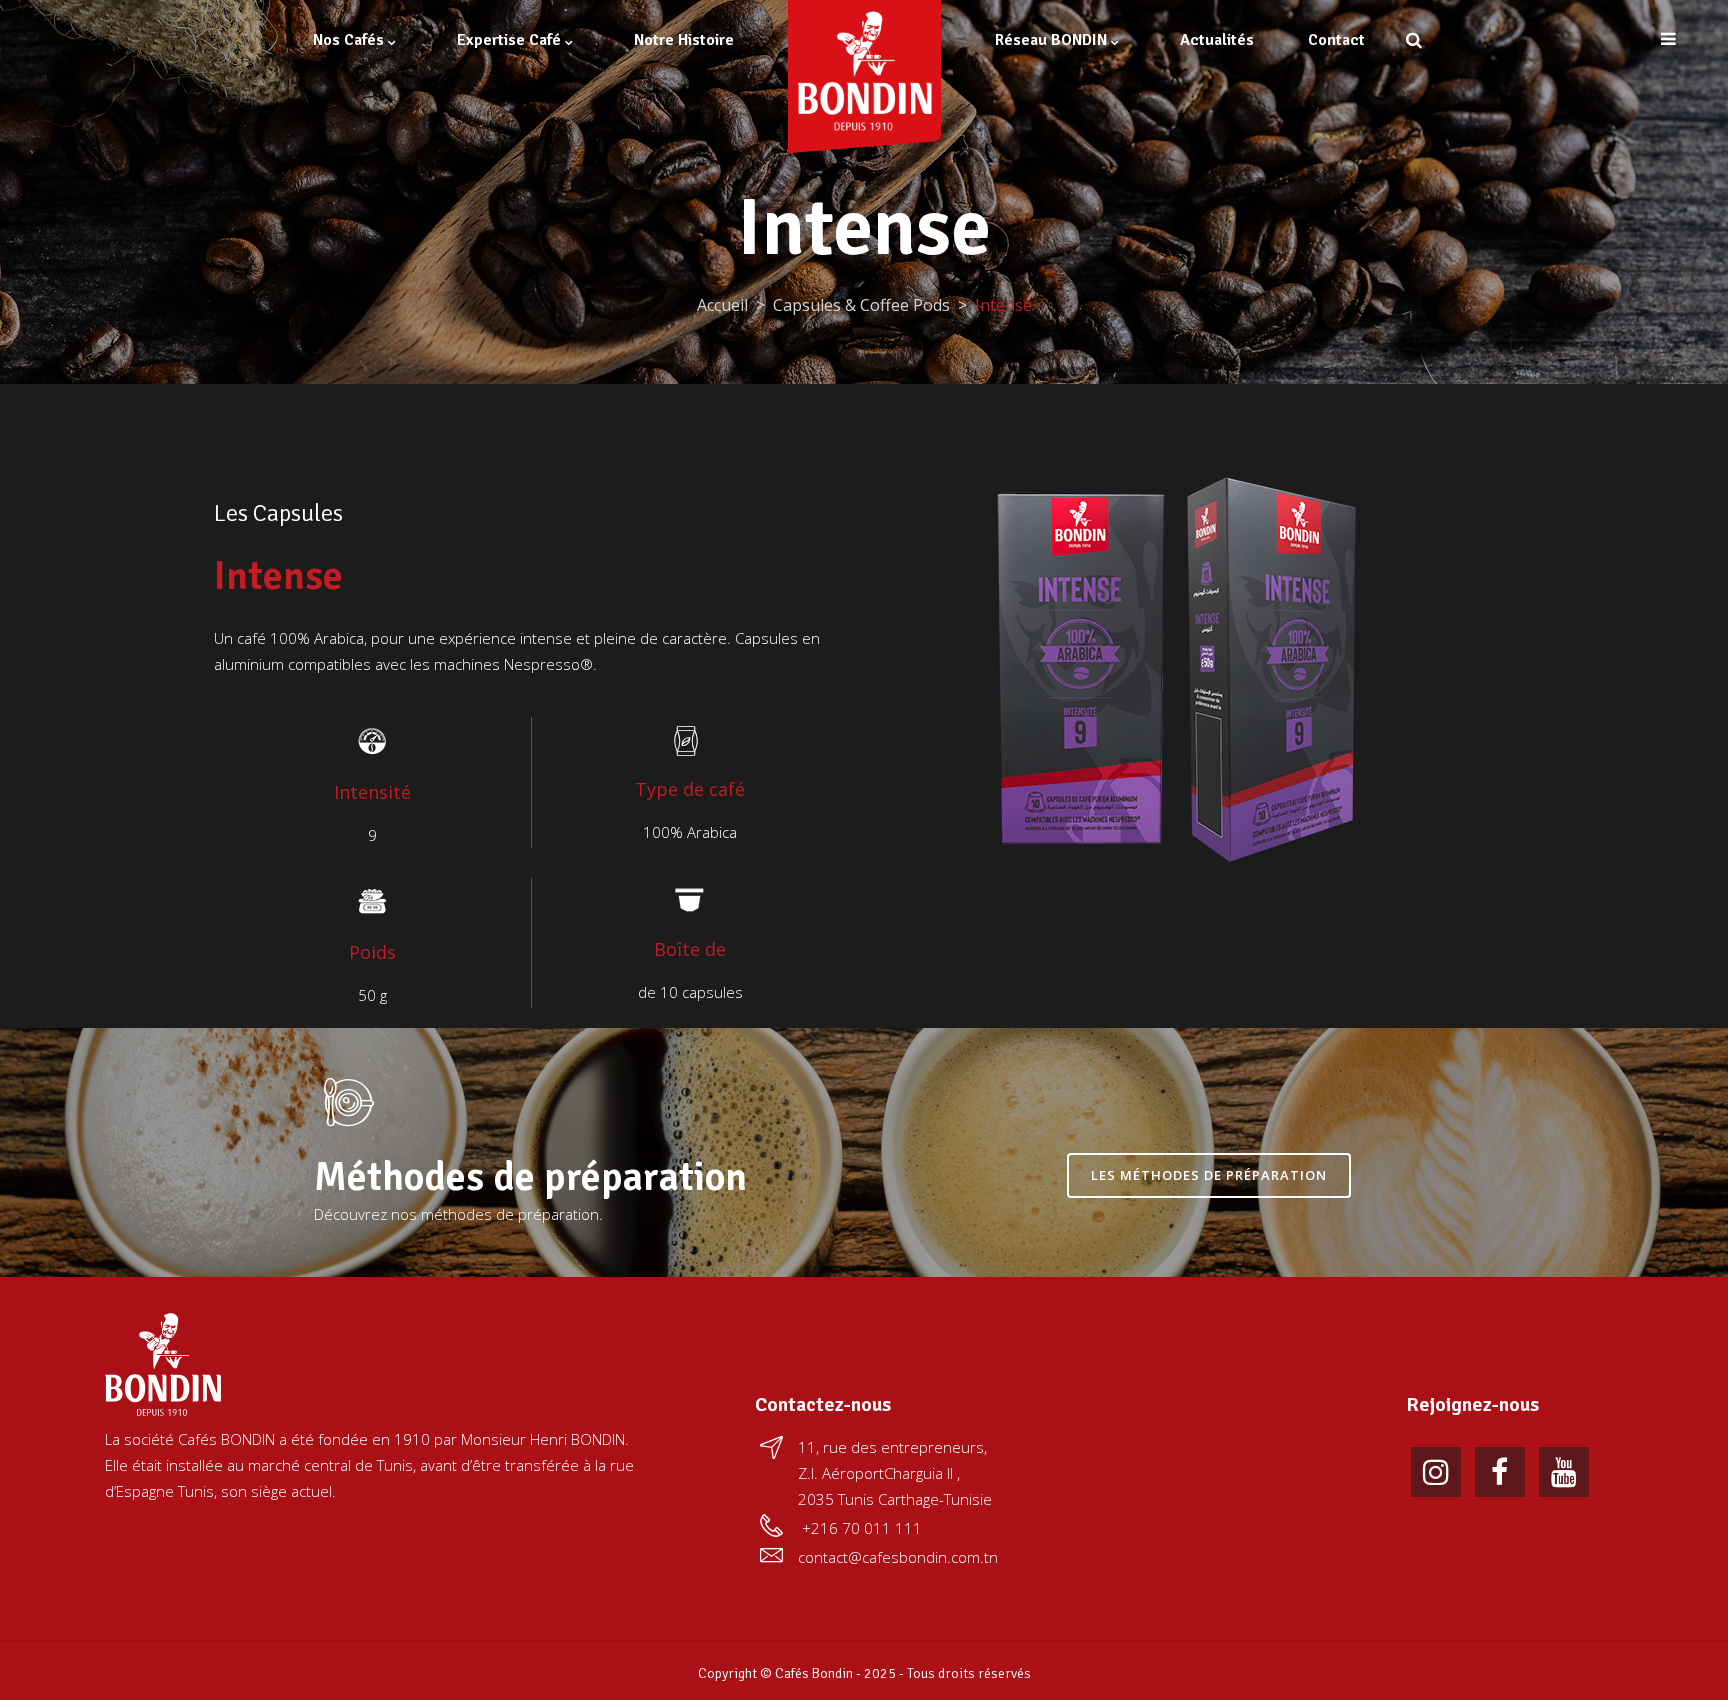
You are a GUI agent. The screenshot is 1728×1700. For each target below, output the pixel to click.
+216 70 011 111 (862, 1528)
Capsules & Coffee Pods (861, 305)
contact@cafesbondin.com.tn (898, 1557)
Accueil (722, 305)
